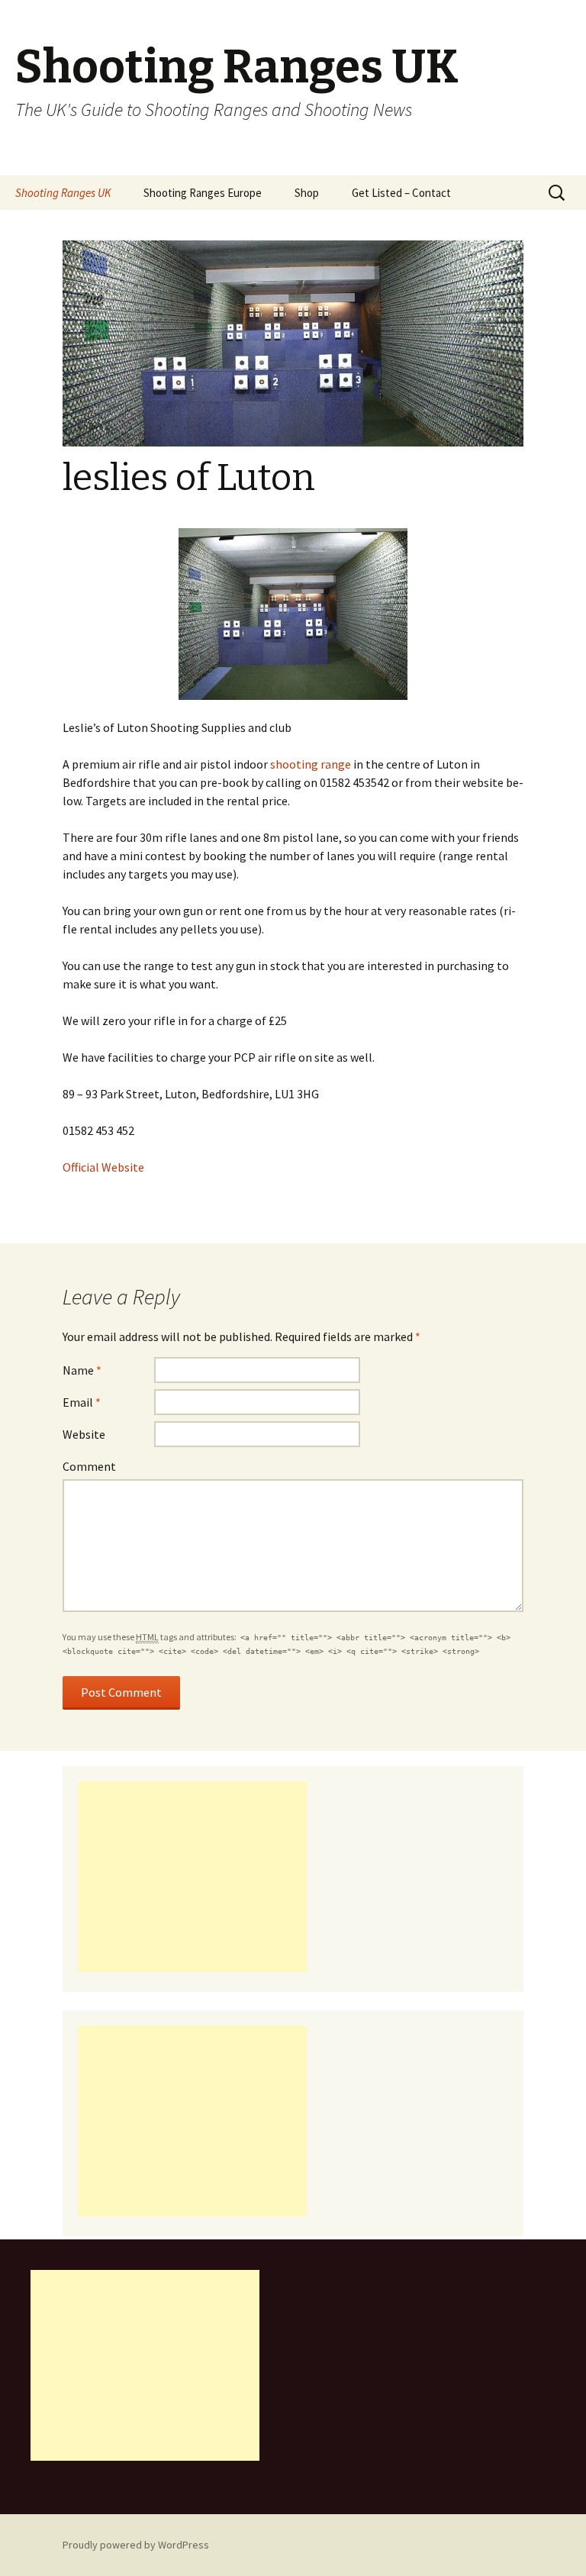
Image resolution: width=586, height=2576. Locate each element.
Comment (89, 1466)
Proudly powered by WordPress (136, 2545)
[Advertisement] (192, 1877)
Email (82, 1402)
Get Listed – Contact (401, 193)
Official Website (103, 1167)
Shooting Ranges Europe (203, 193)
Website (84, 1434)
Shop (307, 193)
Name (82, 1370)
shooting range (311, 764)
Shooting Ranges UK (63, 193)
